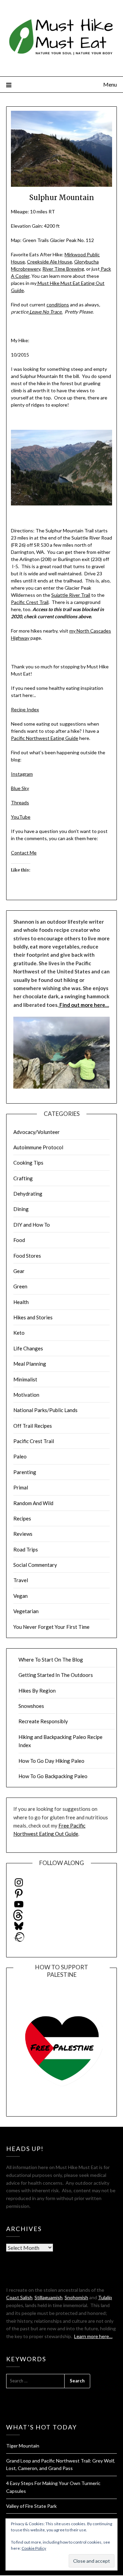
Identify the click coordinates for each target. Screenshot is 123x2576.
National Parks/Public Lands (45, 1410)
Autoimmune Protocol (38, 1147)
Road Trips (26, 1549)
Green (20, 1286)
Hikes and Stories (33, 1317)
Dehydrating (28, 1194)
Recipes (22, 1518)
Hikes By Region (37, 1691)
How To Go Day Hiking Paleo (51, 1761)
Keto (19, 1333)
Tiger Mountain (23, 2446)
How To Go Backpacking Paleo (53, 1776)
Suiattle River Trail (71, 595)
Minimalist (25, 1379)
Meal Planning (30, 1364)
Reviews (23, 1534)
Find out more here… (84, 1005)
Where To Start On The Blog (51, 1660)
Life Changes (28, 1348)
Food (19, 1240)
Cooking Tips (28, 1163)
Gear (19, 1271)
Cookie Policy (34, 2548)
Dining (21, 1209)
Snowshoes (31, 1706)
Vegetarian (26, 1611)
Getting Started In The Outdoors (56, 1675)
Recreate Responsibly (43, 1721)
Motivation (26, 1395)
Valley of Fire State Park (31, 2506)
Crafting (23, 1178)
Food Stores (27, 1256)
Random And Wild (33, 1503)
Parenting (25, 1472)
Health (21, 1302)
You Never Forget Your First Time (51, 1627)
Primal (21, 1487)
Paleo (20, 1456)
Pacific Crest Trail (30, 602)
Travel (21, 1580)
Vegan (20, 1596)
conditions (58, 305)
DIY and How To (32, 1225)
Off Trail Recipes (33, 1426)
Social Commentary (35, 1565)
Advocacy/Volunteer (37, 1132)
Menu (110, 84)
